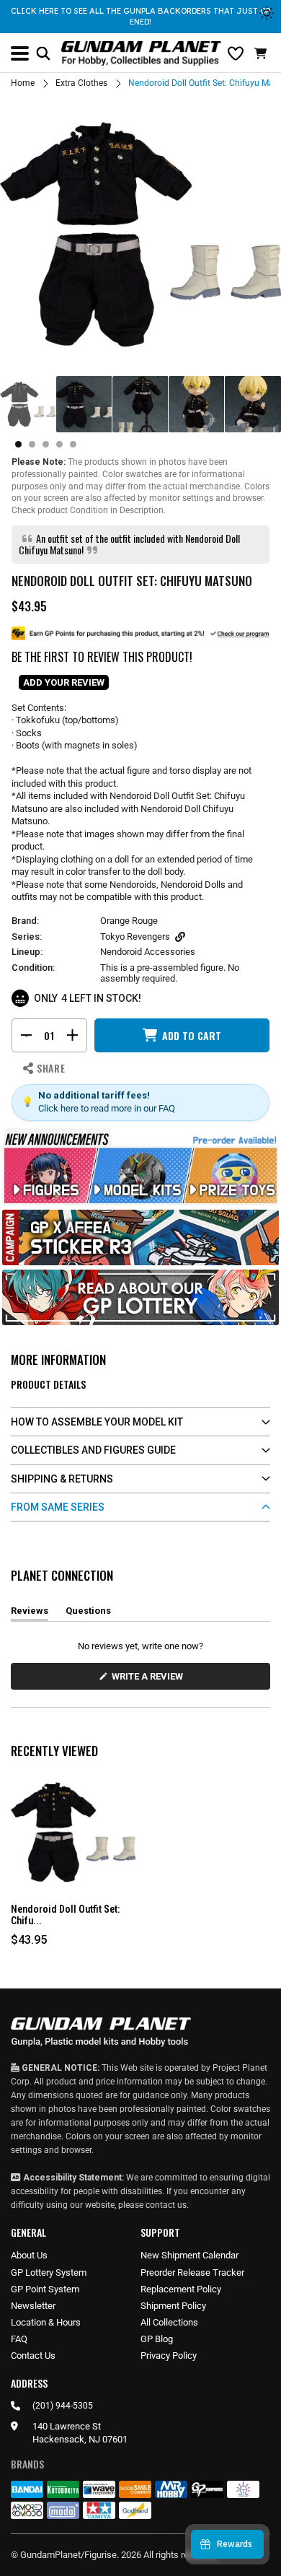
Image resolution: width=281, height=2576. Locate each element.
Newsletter (33, 2306)
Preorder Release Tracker (192, 2272)
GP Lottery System (49, 2272)
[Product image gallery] (140, 235)
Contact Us (33, 2355)
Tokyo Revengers (135, 936)
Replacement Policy (181, 2289)
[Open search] (43, 53)
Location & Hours (46, 2322)
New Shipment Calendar (189, 2255)
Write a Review (150, 1680)
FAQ (19, 2339)
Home (23, 83)
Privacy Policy (169, 2355)
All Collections (169, 2322)
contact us (166, 2205)
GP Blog (157, 2339)
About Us (29, 2255)
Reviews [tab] (30, 1613)
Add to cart (192, 1035)
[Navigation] (20, 53)
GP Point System (45, 2289)
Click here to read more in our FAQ (107, 1108)
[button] (262, 53)
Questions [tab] (88, 1613)
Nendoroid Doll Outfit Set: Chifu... (65, 1915)
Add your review (64, 682)
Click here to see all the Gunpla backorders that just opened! (140, 16)
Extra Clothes (81, 83)
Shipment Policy (173, 2306)
